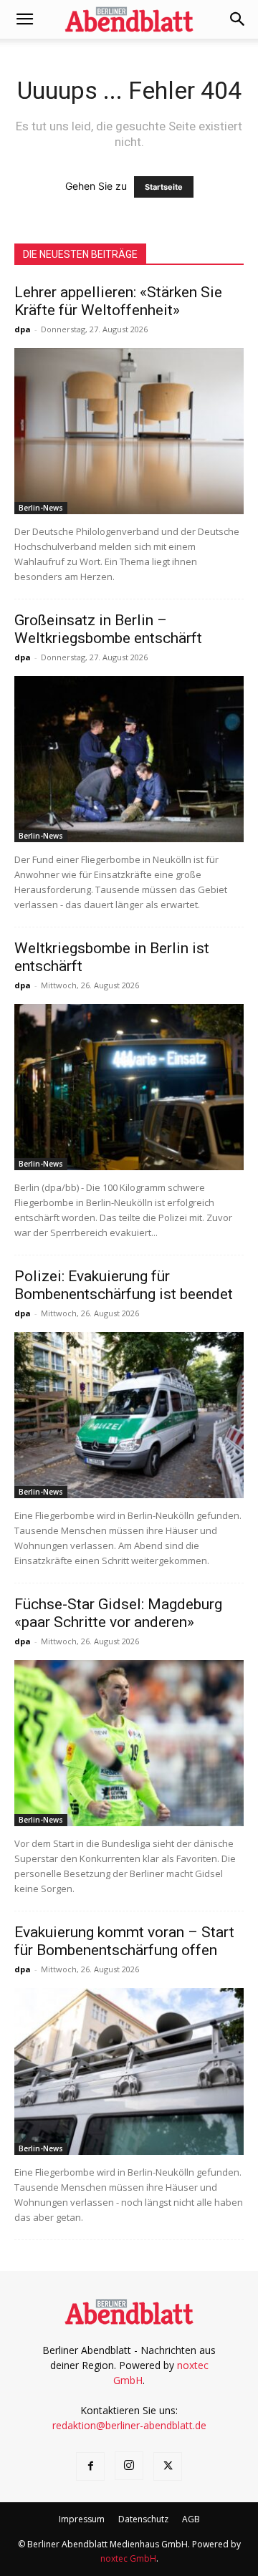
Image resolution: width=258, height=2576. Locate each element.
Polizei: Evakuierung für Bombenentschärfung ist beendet (124, 1285)
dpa (23, 329)
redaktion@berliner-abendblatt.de (129, 2425)
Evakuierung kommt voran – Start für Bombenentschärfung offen (124, 1941)
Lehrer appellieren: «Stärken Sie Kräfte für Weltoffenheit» (118, 301)
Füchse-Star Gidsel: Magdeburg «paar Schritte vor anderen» (118, 1613)
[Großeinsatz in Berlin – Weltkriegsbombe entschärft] (129, 759)
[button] (24, 19)
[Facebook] (90, 2466)
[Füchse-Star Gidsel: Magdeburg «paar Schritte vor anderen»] (129, 1743)
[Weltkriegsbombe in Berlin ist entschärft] (129, 1087)
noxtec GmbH (128, 2558)
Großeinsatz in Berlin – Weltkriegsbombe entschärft (108, 629)
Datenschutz (143, 2519)
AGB (191, 2519)
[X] (168, 2466)
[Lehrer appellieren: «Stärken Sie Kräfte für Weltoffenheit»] (129, 431)
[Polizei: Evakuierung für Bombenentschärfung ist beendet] (129, 1415)
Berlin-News (41, 508)
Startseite (164, 187)
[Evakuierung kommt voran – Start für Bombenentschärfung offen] (129, 2071)
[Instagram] (129, 2466)
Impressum (82, 2519)
